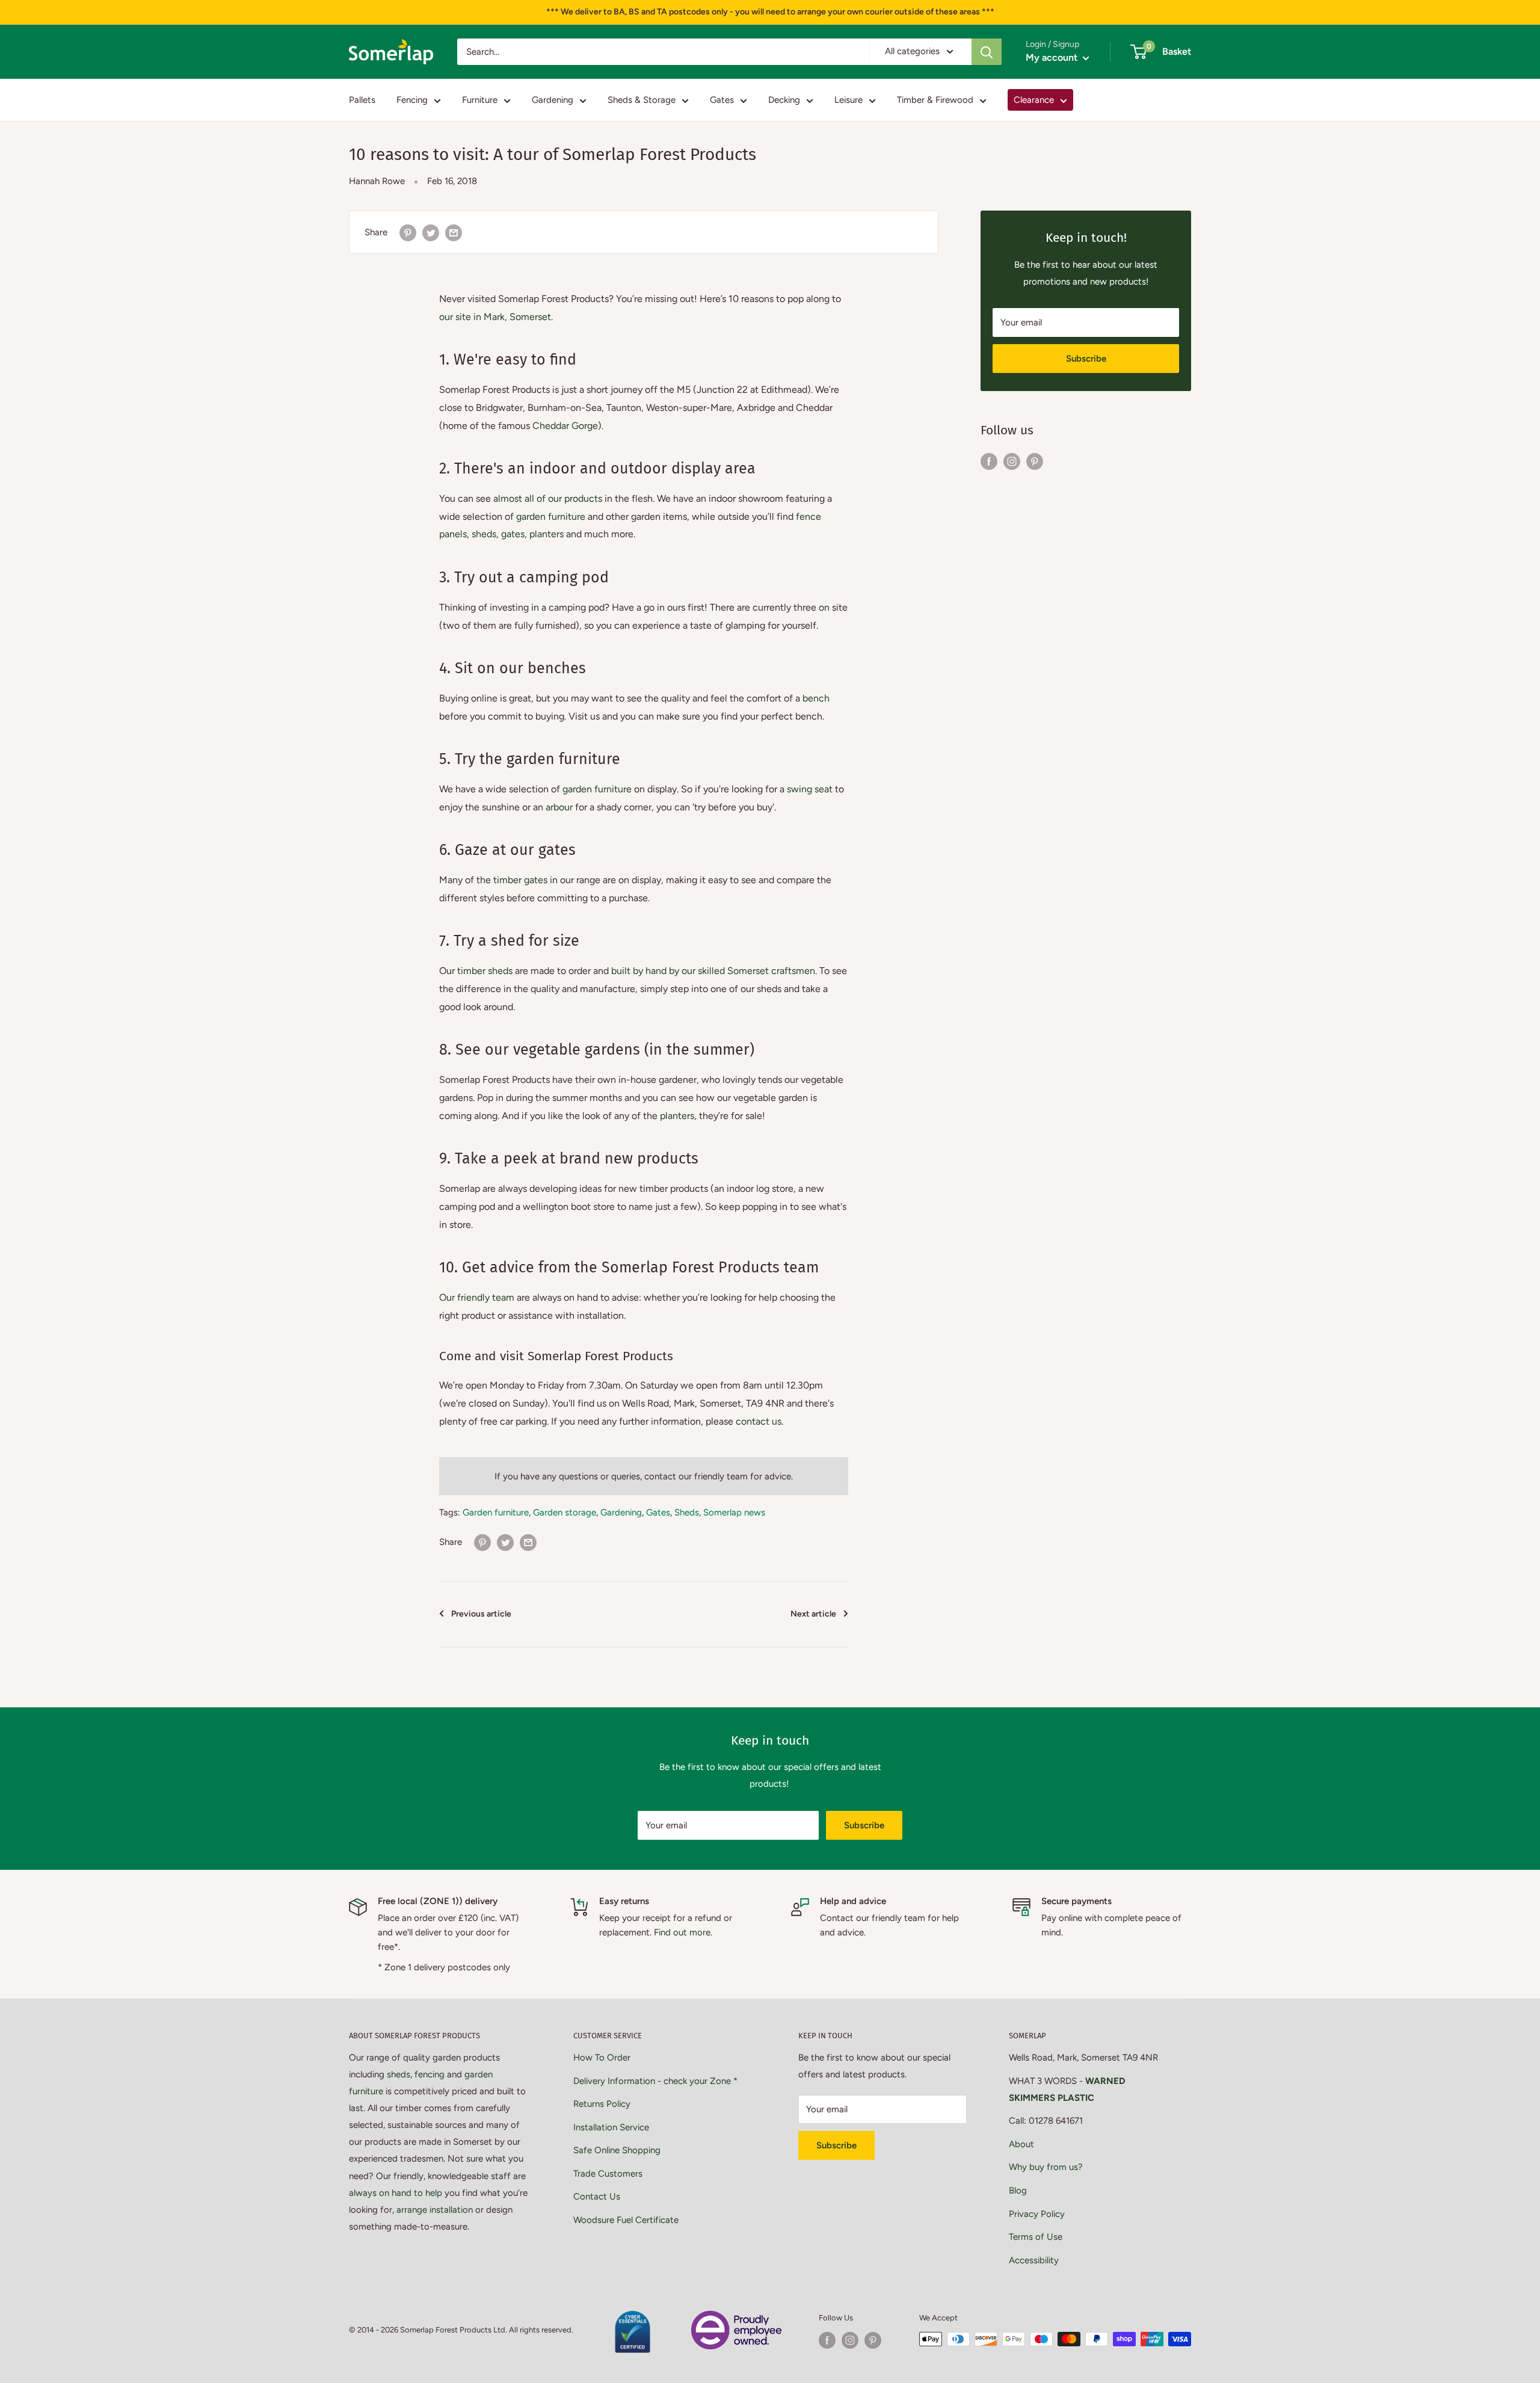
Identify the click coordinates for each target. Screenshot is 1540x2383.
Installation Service (611, 2127)
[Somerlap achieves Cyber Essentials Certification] (632, 2318)
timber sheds (485, 971)
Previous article (481, 1614)
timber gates (520, 880)
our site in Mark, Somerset (495, 317)
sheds (484, 534)
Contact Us (597, 2196)
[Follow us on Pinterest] (1035, 461)
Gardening (553, 100)
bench (816, 698)
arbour (559, 807)
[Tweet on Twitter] (431, 232)
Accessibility (1034, 2260)
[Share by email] (454, 232)
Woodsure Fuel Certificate (626, 2220)
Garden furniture (496, 1512)
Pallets (362, 100)
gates (513, 534)
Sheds (687, 1512)
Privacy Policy (1037, 2214)
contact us (759, 1421)
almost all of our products (548, 498)
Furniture (480, 100)
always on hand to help (396, 2193)
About (1021, 2144)
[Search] (987, 52)
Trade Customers (608, 2174)
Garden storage (565, 1512)
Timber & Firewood (935, 100)
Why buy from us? (1046, 2167)
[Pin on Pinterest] (408, 232)
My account (1053, 57)
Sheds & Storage (642, 100)
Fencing (412, 100)
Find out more (682, 1932)
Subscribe (1086, 359)
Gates (722, 100)
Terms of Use (1036, 2237)
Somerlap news (734, 1512)
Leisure (849, 100)
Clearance (1034, 100)
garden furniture (551, 516)
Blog (1018, 2190)
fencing (430, 2074)
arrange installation (435, 2210)
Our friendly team (477, 1297)
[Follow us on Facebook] (989, 461)
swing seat (810, 789)
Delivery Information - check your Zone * (655, 2081)
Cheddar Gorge (565, 426)
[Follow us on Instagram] (1012, 461)
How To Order (602, 2058)
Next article (813, 1614)
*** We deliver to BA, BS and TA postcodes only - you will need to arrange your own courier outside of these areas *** (770, 12)
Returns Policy (602, 2104)
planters (547, 534)
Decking (784, 100)
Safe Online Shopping (617, 2150)
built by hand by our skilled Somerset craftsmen (713, 971)
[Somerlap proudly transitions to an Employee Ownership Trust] (736, 2318)
